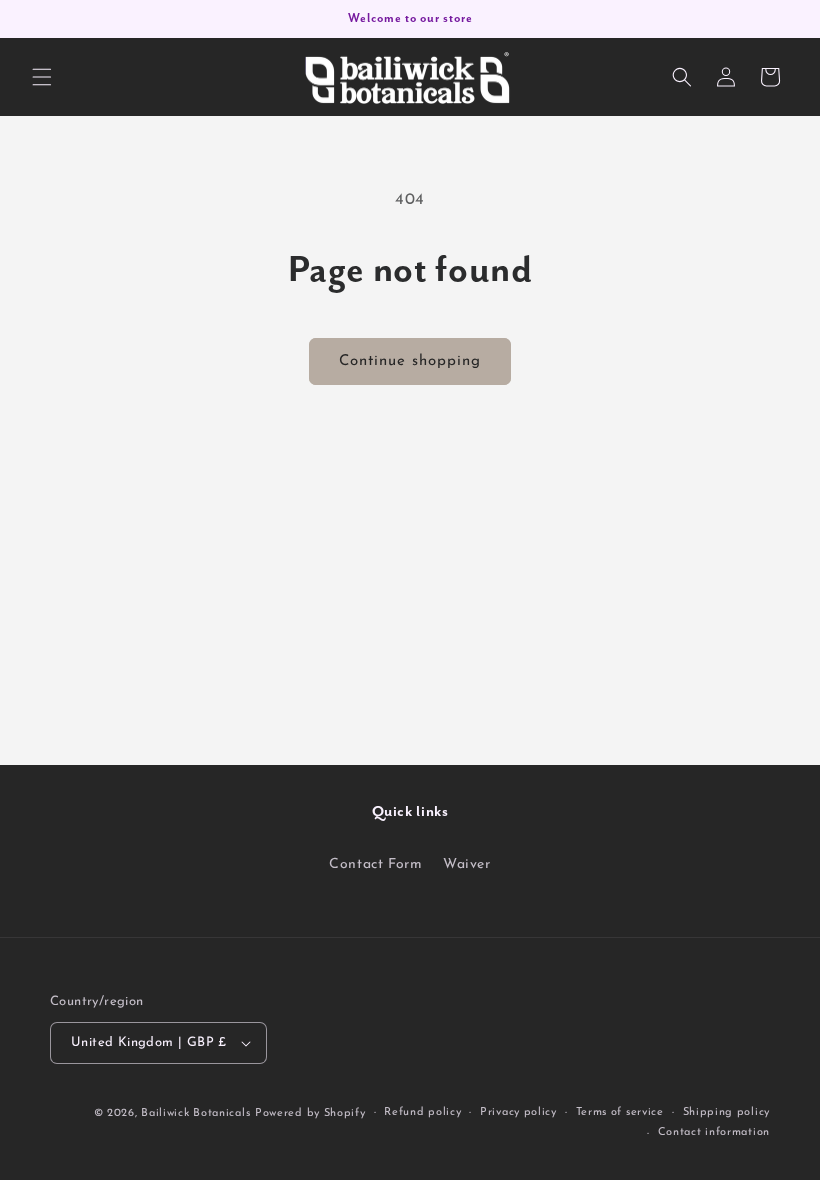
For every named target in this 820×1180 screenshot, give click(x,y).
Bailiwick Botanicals (195, 1113)
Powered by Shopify (310, 1113)
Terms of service (620, 1112)
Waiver (467, 864)
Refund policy (422, 1112)
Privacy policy (518, 1112)
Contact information (714, 1132)
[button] (42, 77)
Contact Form (375, 864)
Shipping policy (727, 1112)
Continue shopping (410, 361)
